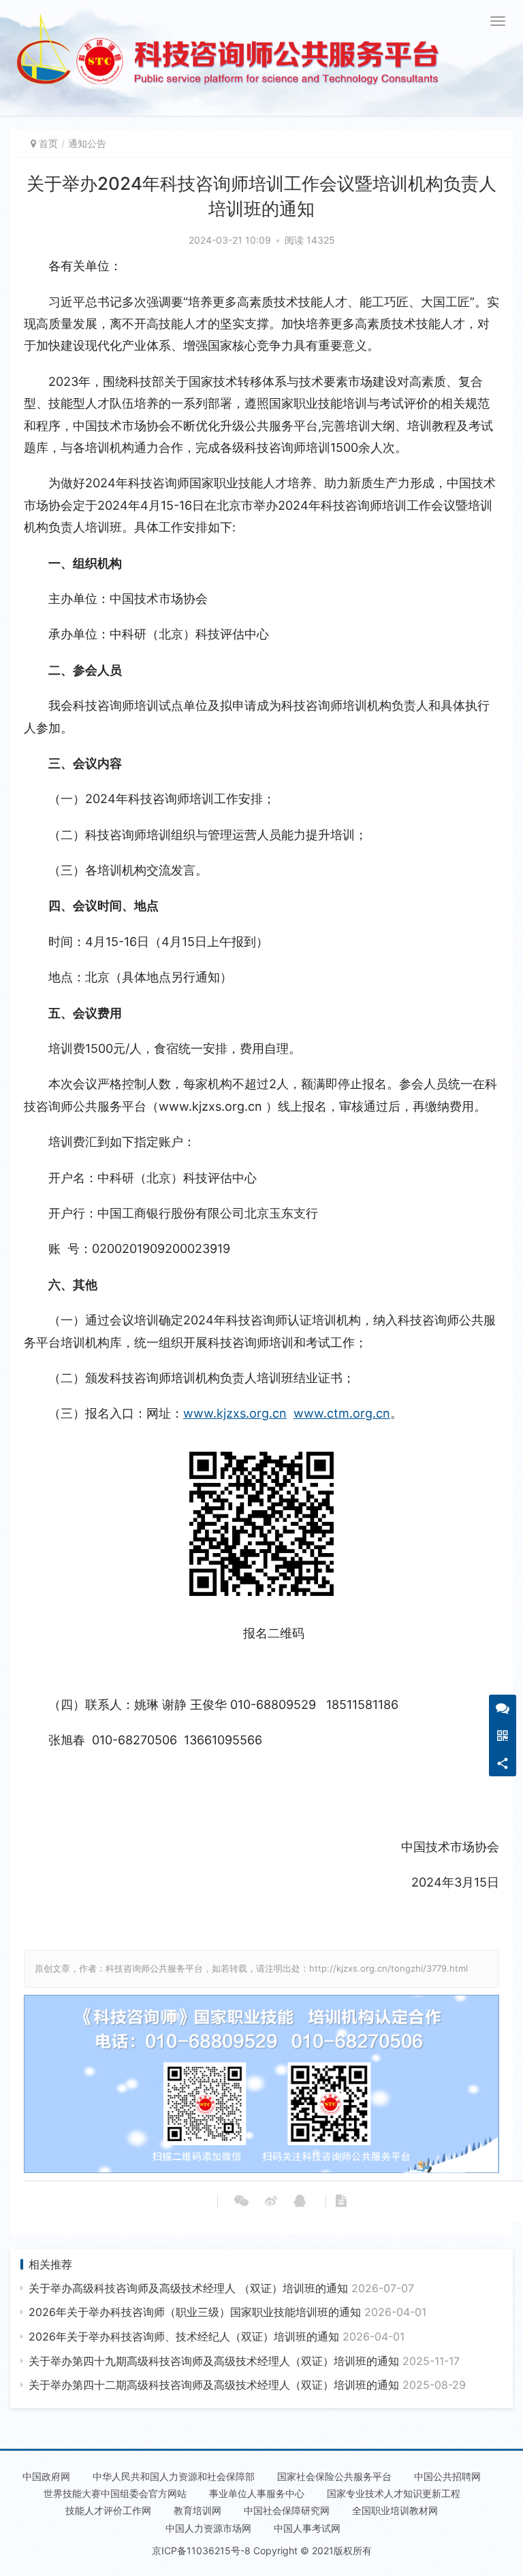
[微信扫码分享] (241, 2202)
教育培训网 (197, 2510)
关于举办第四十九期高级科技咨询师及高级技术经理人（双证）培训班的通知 (244, 2361)
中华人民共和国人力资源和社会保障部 (174, 2476)
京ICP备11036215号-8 (201, 2550)
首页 (48, 143)
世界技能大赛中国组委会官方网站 (115, 2493)
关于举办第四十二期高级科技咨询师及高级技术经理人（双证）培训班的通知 (247, 2385)
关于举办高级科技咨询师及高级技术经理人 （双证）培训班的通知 (221, 2288)
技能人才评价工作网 (108, 2510)
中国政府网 (46, 2476)
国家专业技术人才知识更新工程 (394, 2493)
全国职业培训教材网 (395, 2510)
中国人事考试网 (307, 2528)
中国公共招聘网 (447, 2476)
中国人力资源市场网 (208, 2528)
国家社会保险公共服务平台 (334, 2476)
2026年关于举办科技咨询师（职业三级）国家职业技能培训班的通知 (227, 2312)
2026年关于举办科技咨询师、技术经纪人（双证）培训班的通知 (217, 2336)
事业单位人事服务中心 (257, 2493)
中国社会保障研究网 (287, 2510)
